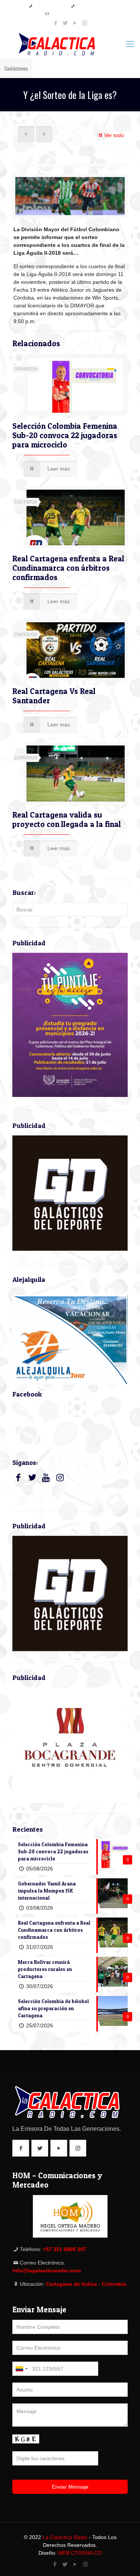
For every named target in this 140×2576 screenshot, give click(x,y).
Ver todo (114, 135)
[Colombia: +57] (21, 2369)
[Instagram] (85, 23)
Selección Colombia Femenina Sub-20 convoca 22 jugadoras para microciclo (65, 435)
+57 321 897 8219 (50, 6)
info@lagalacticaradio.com (73, 14)
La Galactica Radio (65, 2537)
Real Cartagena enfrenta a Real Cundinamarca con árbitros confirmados (68, 568)
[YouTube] (75, 23)
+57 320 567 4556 (92, 6)
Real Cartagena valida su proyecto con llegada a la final (67, 819)
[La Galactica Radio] (70, 44)
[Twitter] (65, 23)
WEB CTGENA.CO (80, 2553)
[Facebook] (55, 23)
